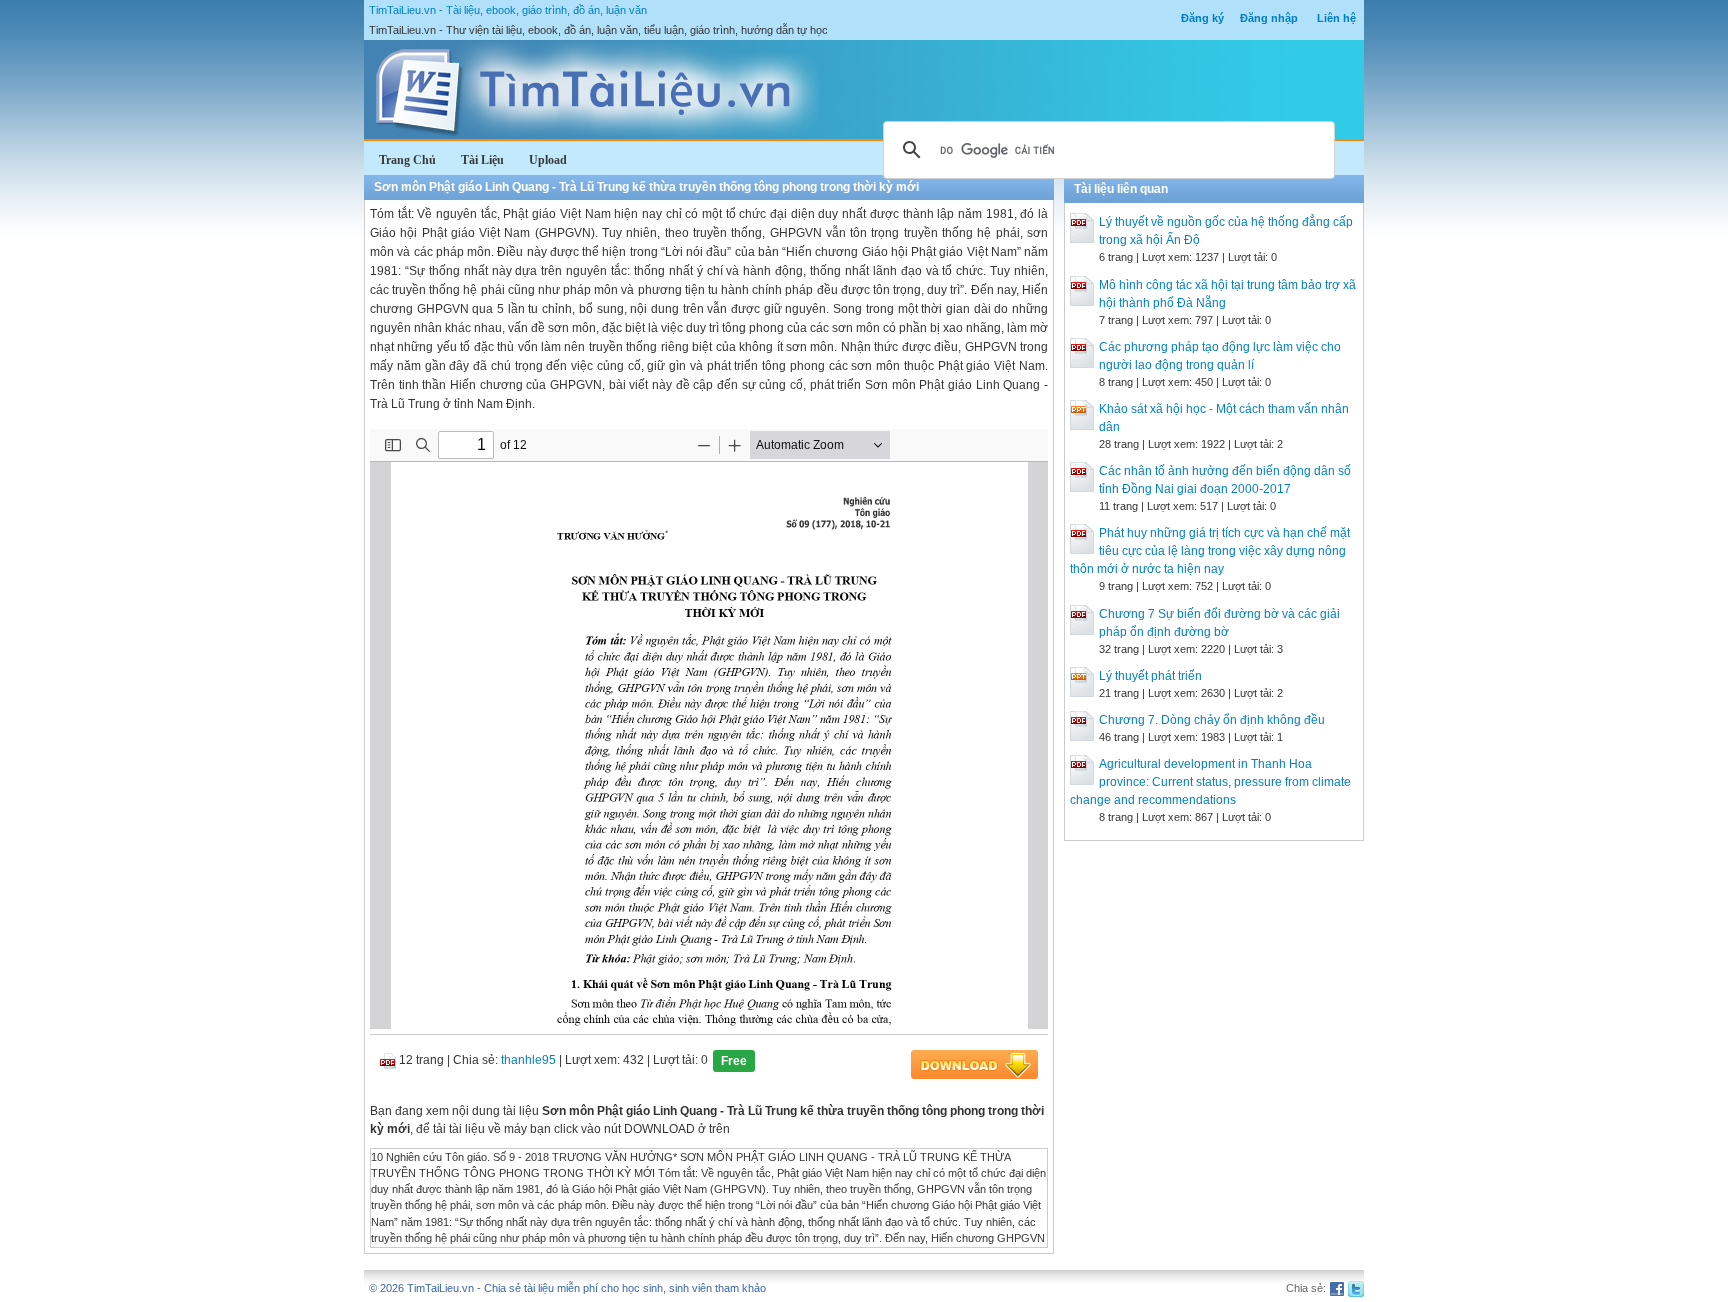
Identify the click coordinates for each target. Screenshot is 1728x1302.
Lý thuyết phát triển (1150, 676)
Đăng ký (1202, 18)
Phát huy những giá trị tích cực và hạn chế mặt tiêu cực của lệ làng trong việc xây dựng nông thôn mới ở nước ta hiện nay (1210, 551)
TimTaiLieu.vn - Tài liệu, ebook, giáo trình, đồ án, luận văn (508, 10)
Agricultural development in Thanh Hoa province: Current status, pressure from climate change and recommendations (1210, 782)
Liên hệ (1336, 18)
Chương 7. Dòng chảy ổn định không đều (1212, 720)
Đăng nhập (1269, 18)
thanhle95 (528, 1060)
